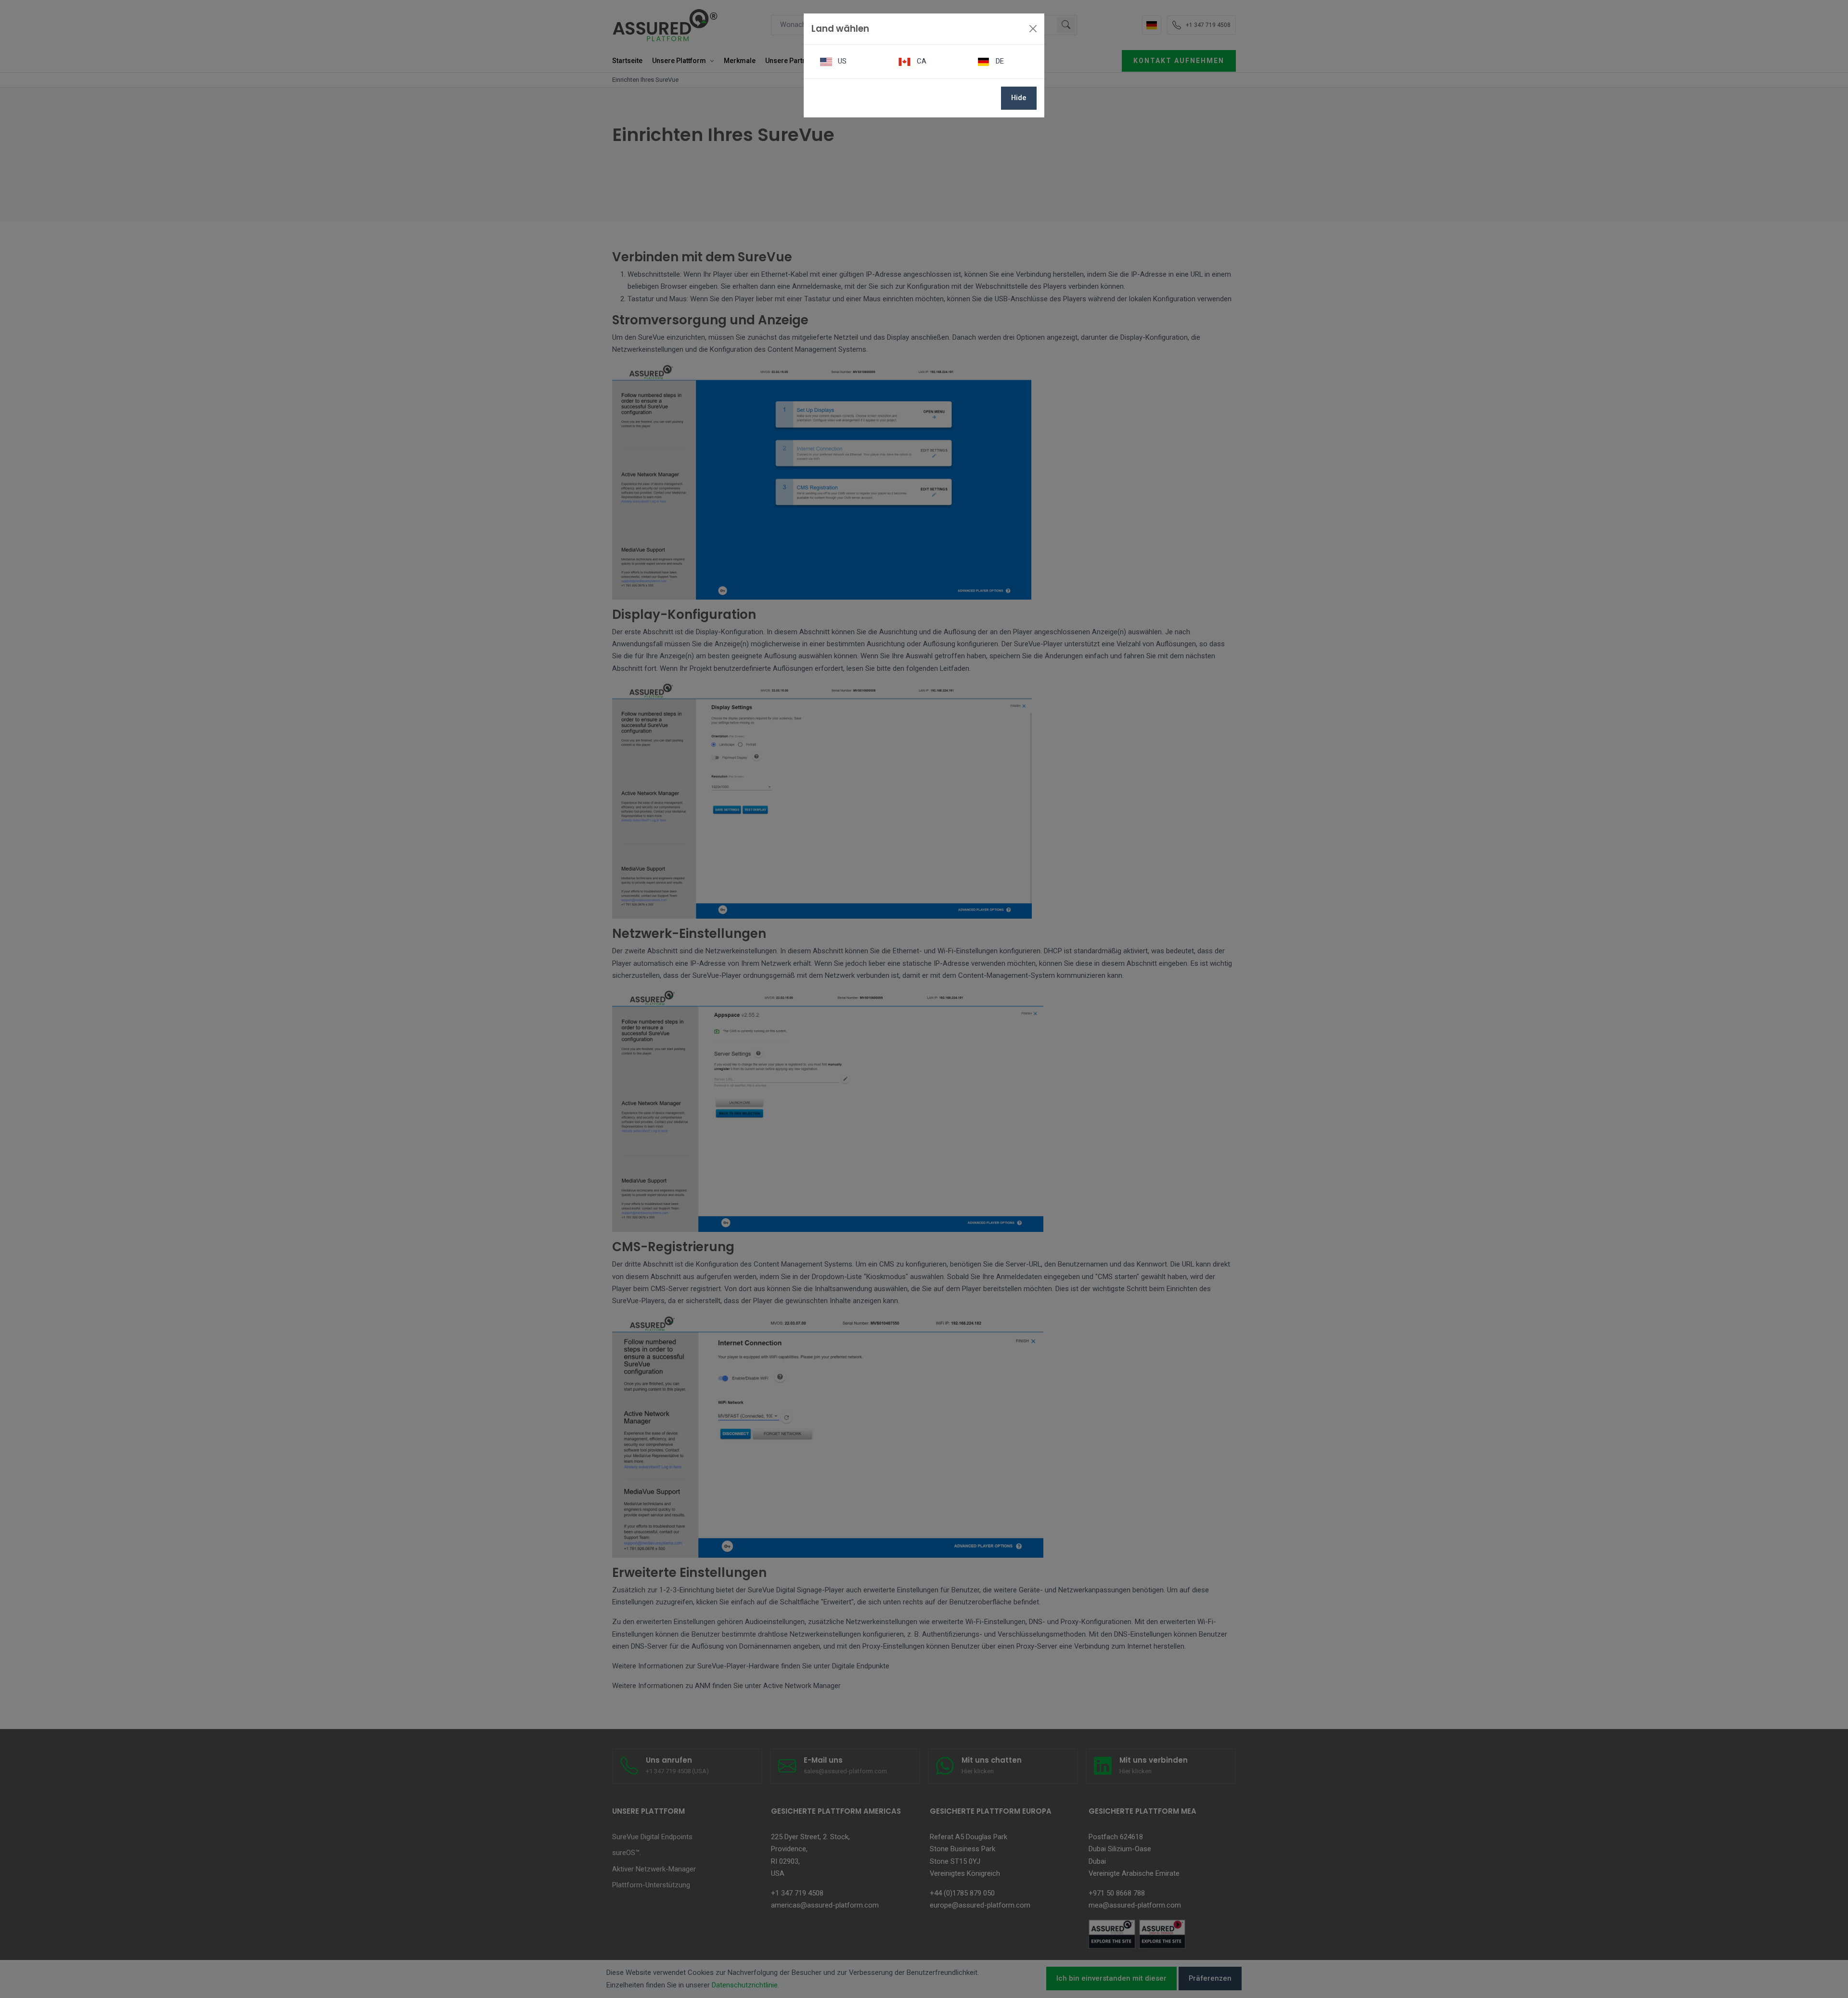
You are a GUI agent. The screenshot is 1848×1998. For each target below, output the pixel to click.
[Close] (1033, 29)
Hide (1019, 98)
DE (999, 61)
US (841, 61)
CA (921, 61)
